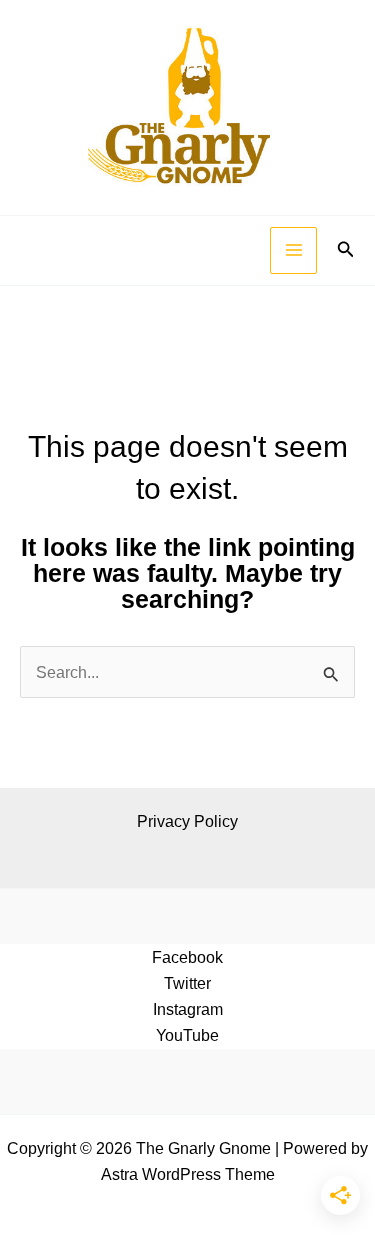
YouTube (187, 1035)
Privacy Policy (187, 821)
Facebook (187, 957)
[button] (346, 250)
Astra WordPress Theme (188, 1174)
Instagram (188, 1009)
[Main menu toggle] (293, 250)
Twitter (187, 983)
